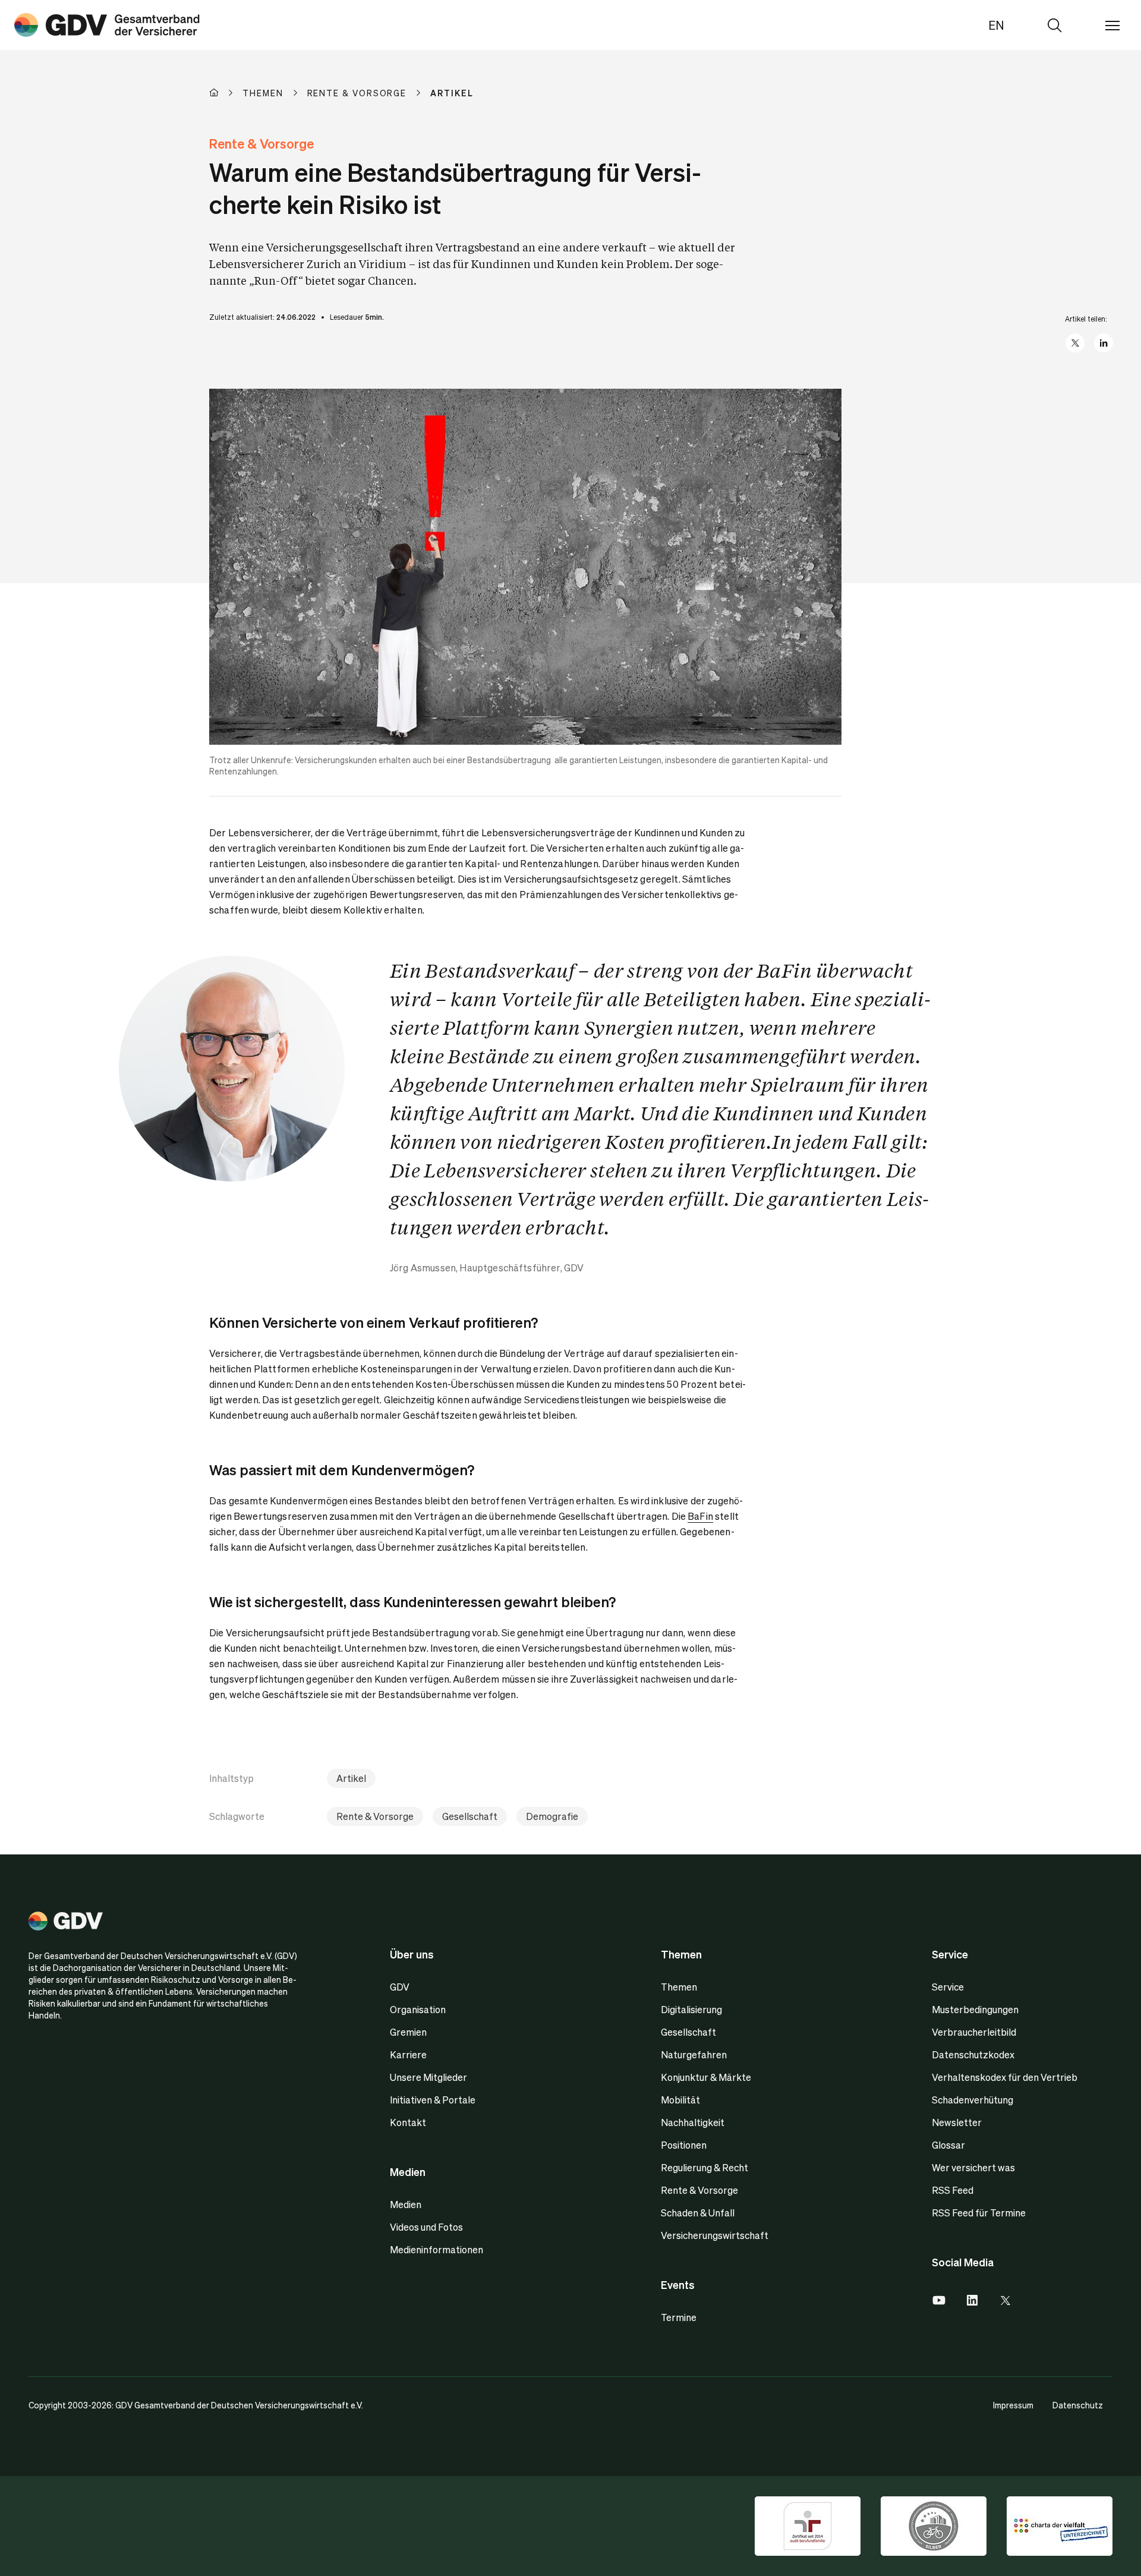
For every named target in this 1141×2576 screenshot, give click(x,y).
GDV (400, 1987)
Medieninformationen (436, 2249)
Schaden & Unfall (698, 2213)
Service (948, 1987)
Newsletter (957, 2122)
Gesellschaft (470, 1816)
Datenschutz (1078, 2405)
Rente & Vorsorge (375, 1816)
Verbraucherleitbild (974, 2032)
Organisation (418, 2009)
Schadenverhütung (973, 2100)
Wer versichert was (973, 2167)
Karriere (408, 2054)
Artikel (351, 1778)
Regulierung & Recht (705, 2167)
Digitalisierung (691, 2009)
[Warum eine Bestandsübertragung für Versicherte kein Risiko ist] (107, 25)
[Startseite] (226, 93)
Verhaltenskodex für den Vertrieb (1005, 2077)
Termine (679, 2317)
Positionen (684, 2145)
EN (996, 25)
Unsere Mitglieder (428, 2077)
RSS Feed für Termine (979, 2213)
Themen (679, 1987)
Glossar (948, 2145)
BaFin (700, 1516)
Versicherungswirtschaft (715, 2235)
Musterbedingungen (975, 2009)
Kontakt (408, 2122)
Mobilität (680, 2100)
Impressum (1013, 2405)
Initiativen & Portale (433, 2100)
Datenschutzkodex (973, 2054)
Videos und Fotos (426, 2227)
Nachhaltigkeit (693, 2122)
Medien (406, 2204)
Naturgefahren (694, 2054)
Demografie (552, 1816)
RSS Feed (953, 2190)
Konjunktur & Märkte (706, 2077)
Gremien (408, 2032)
